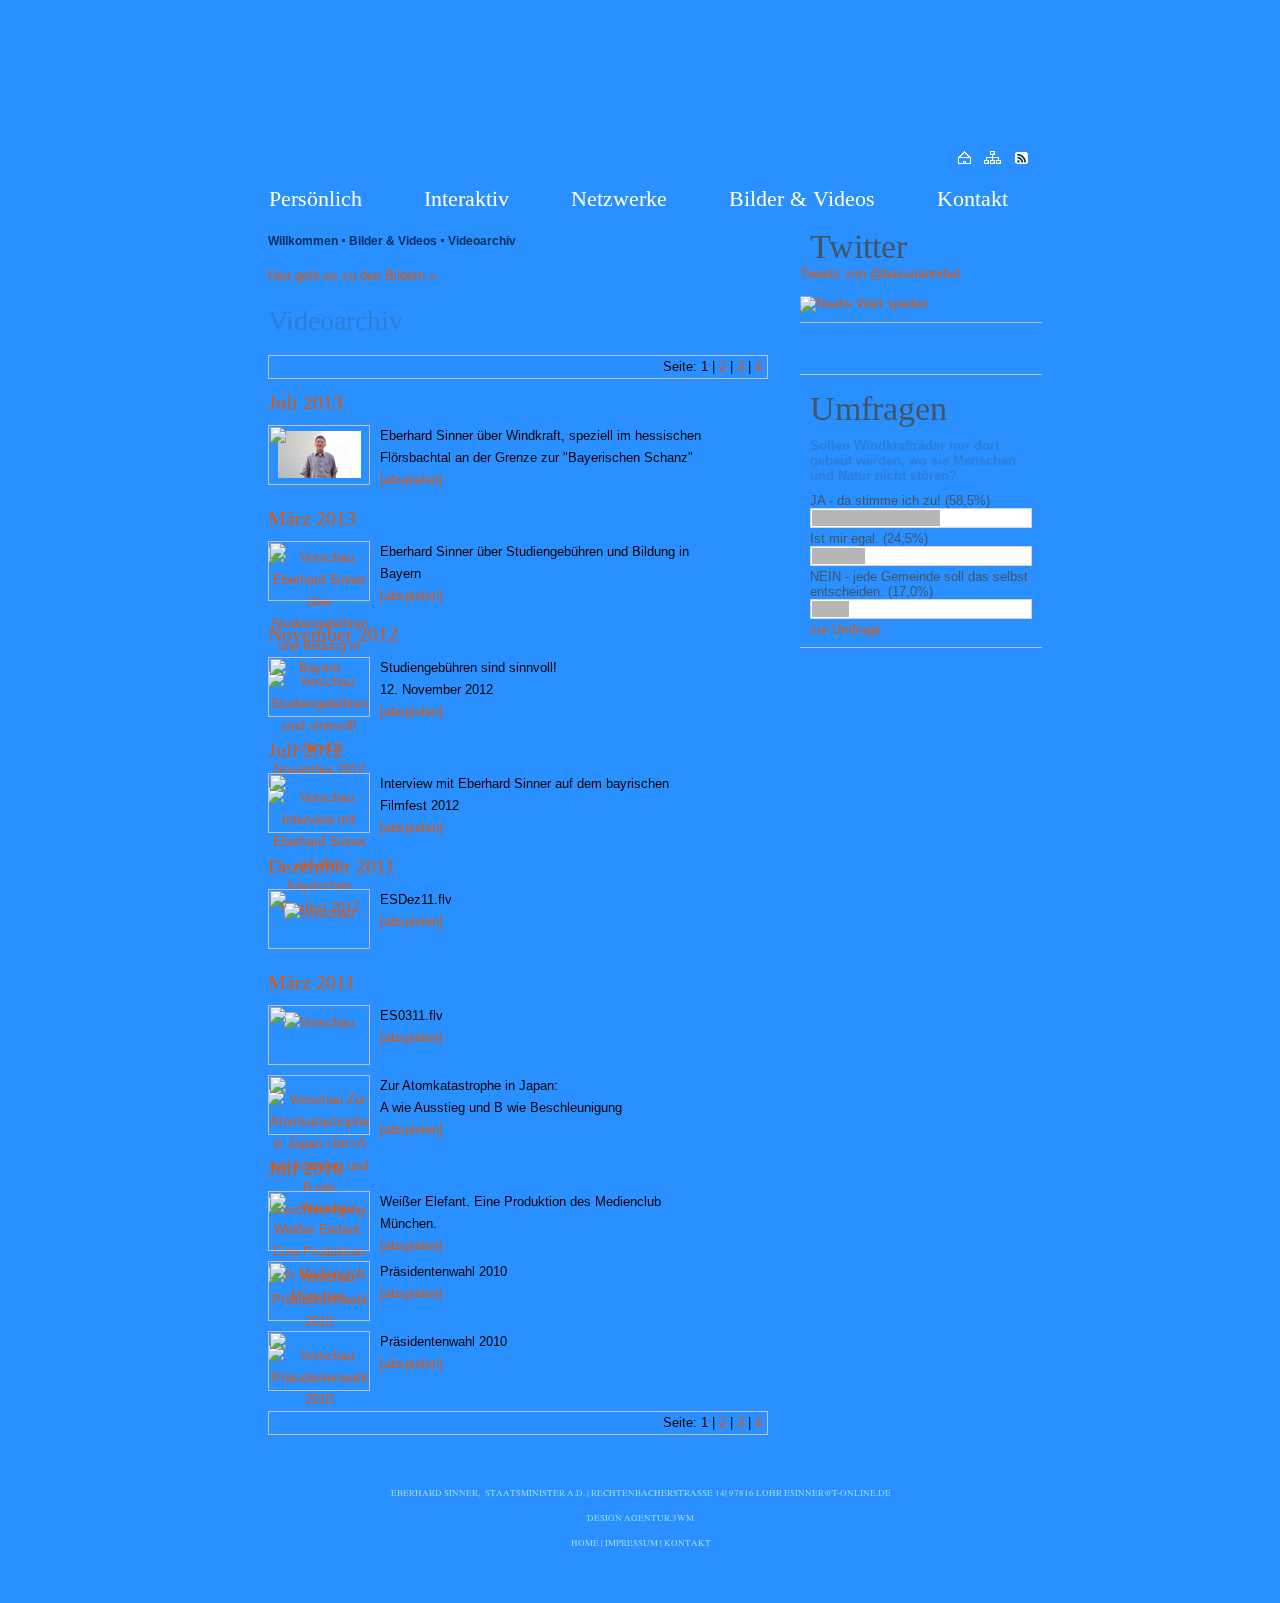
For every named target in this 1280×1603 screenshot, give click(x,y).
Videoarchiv (482, 241)
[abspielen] (411, 479)
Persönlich (315, 198)
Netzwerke (619, 198)
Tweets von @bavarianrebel (880, 273)
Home (585, 1543)
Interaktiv (466, 198)
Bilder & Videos (802, 198)
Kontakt (972, 198)
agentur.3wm (659, 1518)
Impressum (631, 1543)
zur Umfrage (845, 629)
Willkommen (303, 241)
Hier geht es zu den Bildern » (352, 275)
